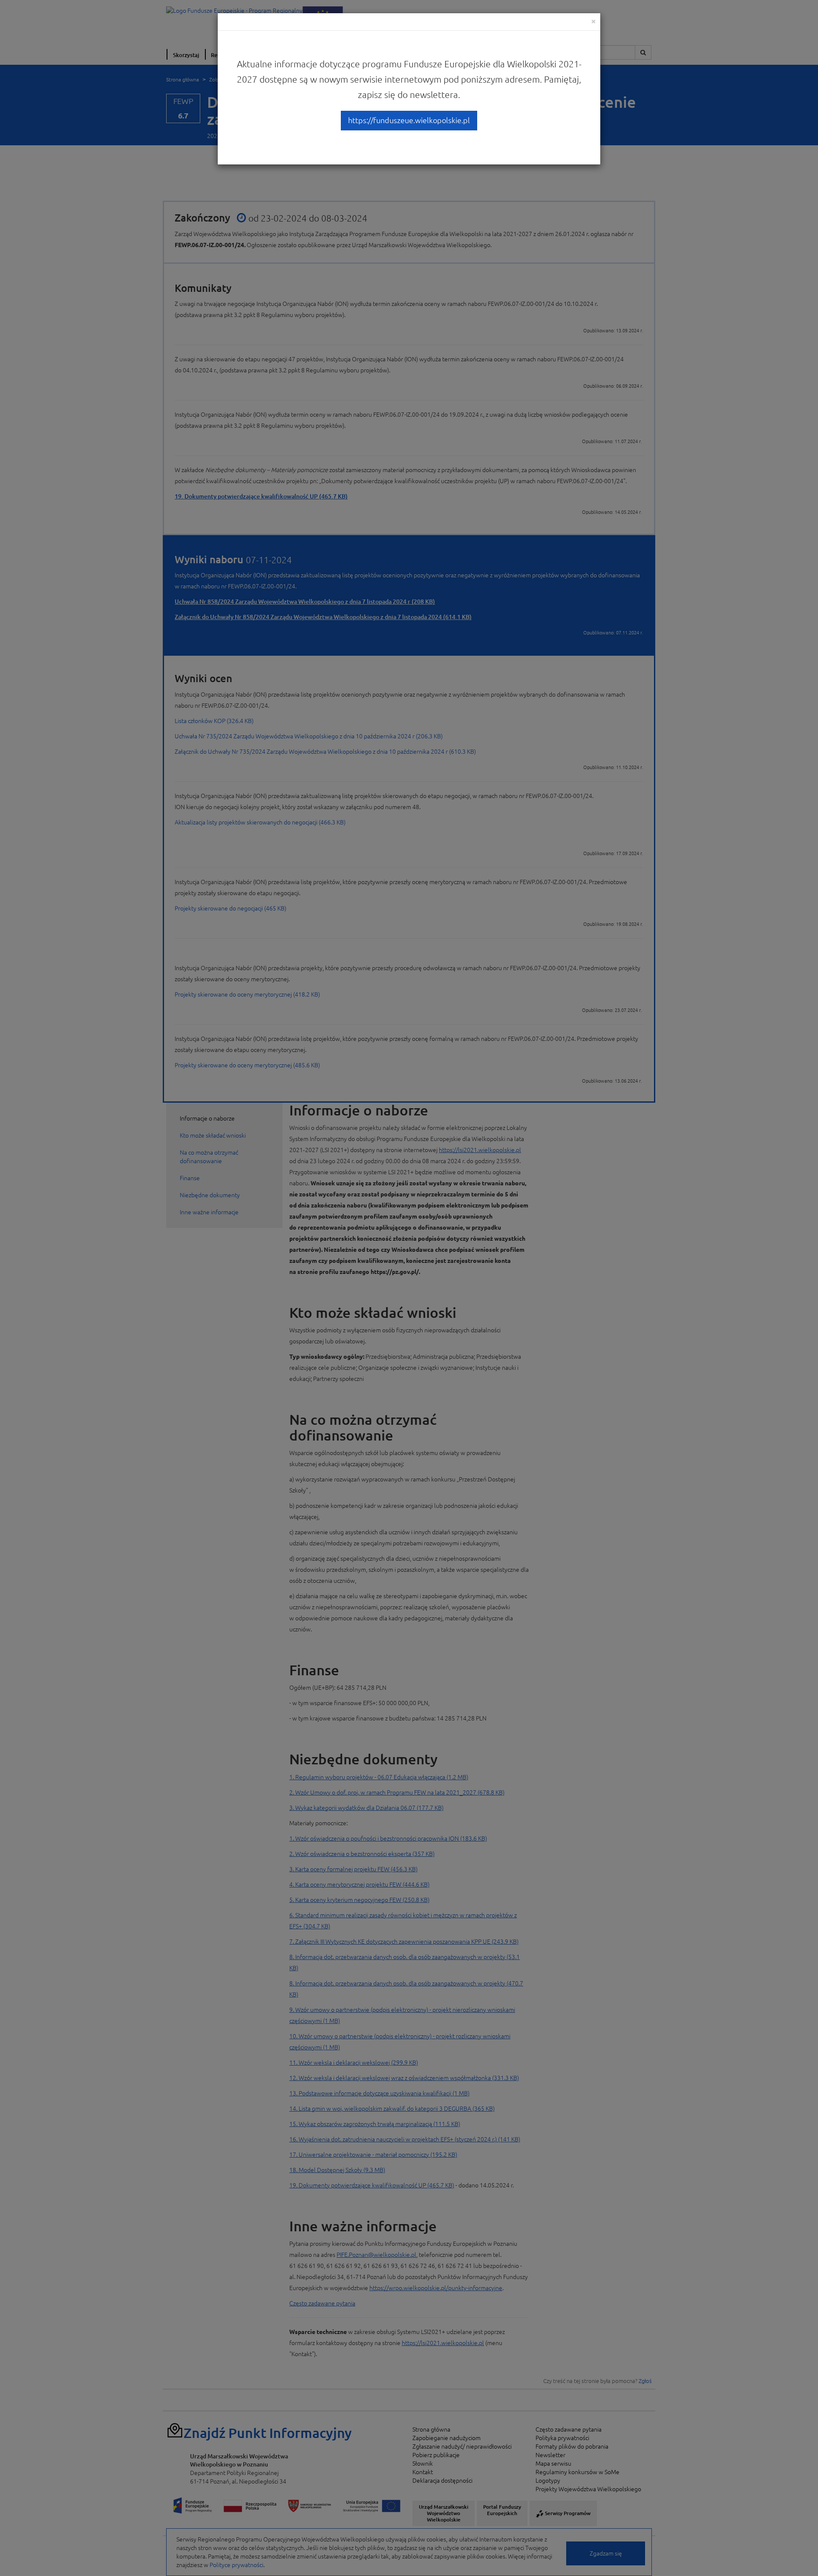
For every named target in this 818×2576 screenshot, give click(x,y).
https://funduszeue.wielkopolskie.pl (409, 120)
